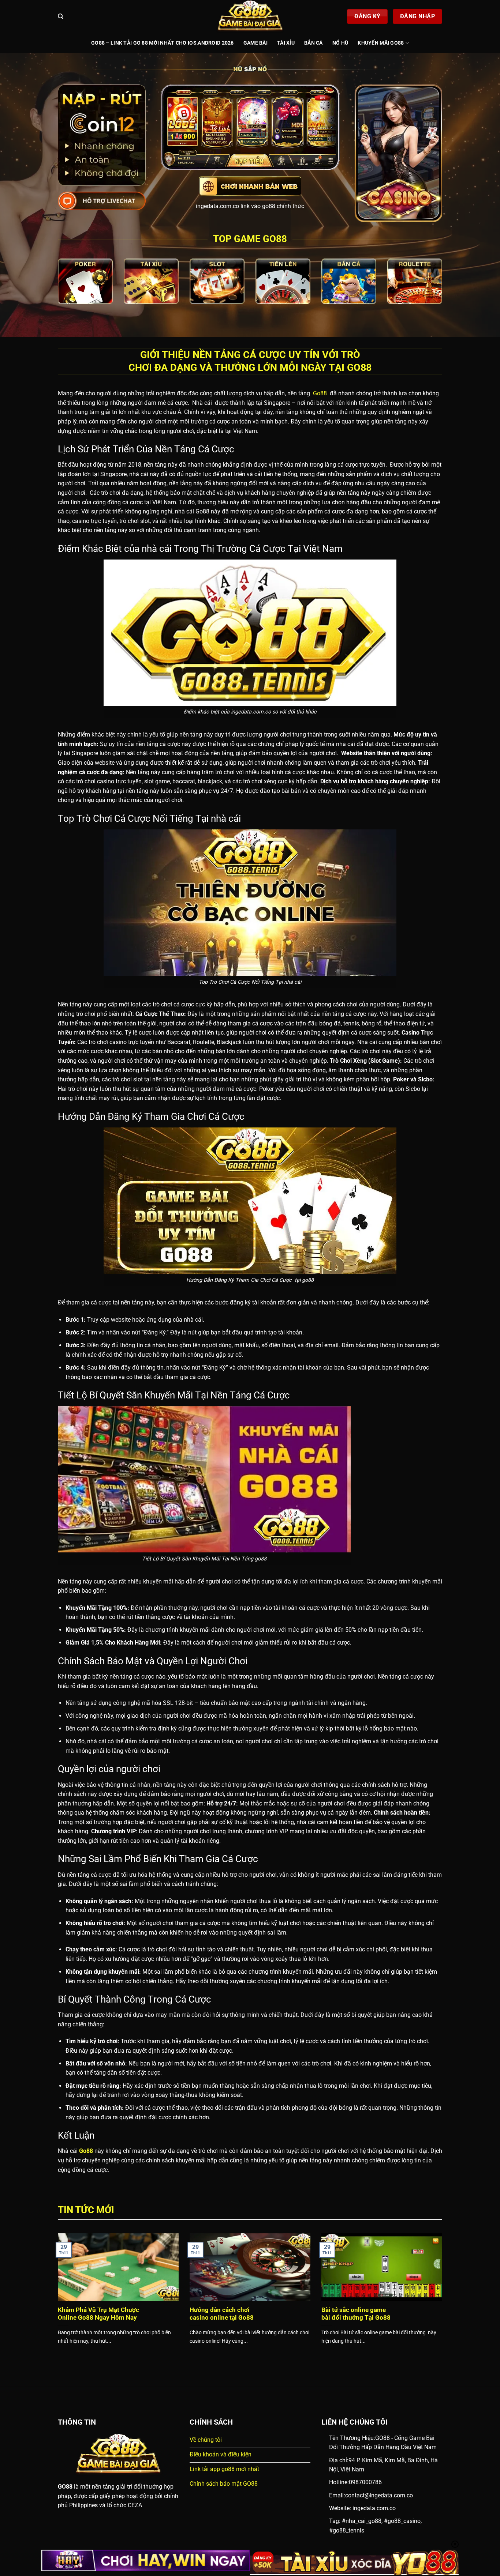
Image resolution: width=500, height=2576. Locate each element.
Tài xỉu (286, 43)
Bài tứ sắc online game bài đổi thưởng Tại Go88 (356, 2314)
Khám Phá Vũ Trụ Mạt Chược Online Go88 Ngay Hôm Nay (98, 2314)
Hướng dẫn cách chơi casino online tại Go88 (222, 2314)
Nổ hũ (340, 43)
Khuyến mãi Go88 (381, 43)
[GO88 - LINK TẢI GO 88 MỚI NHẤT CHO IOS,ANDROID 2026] (250, 16)
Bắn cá (314, 43)
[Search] (61, 16)
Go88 (319, 393)
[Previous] (56, 2298)
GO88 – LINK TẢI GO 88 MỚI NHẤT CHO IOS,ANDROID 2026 (163, 43)
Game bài (255, 43)
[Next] (444, 2298)
